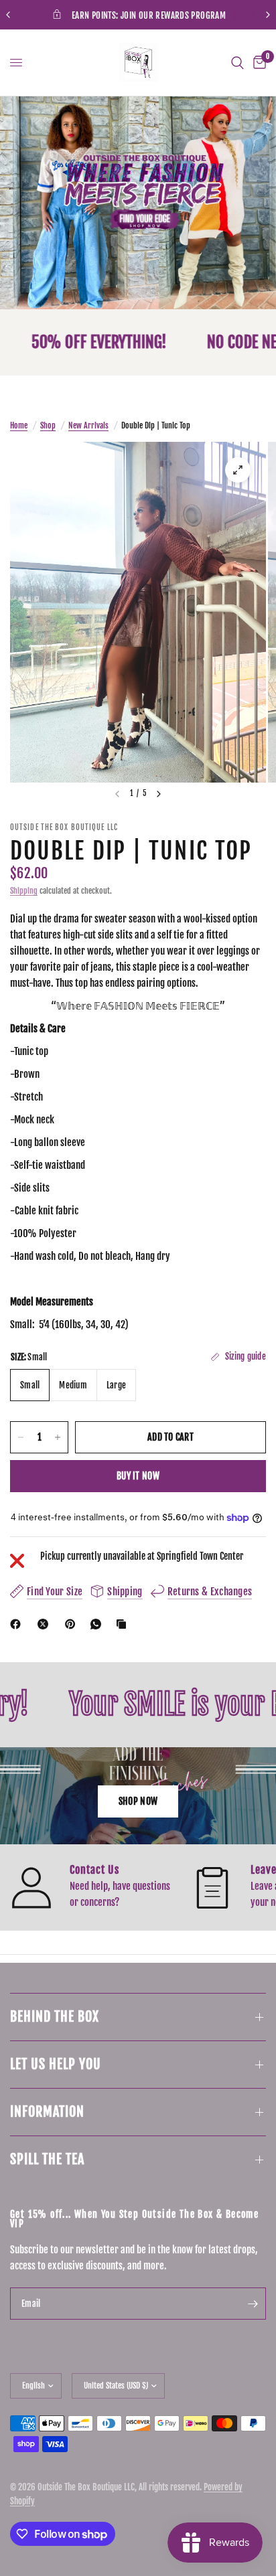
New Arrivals (88, 425)
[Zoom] (238, 470)
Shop (48, 425)
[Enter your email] (253, 2304)
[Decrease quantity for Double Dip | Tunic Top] (21, 1437)
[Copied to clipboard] (124, 1624)
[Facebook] (18, 1624)
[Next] (159, 794)
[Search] (237, 63)
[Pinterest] (73, 1624)
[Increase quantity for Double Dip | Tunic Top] (58, 1437)
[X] (46, 1624)
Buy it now (138, 1476)
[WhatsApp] (98, 1624)
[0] (257, 63)
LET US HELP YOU (56, 2064)
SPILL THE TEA (47, 2159)
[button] (138, 1801)
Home (19, 425)
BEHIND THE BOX (55, 2017)
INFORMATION (47, 2112)
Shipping (24, 891)
